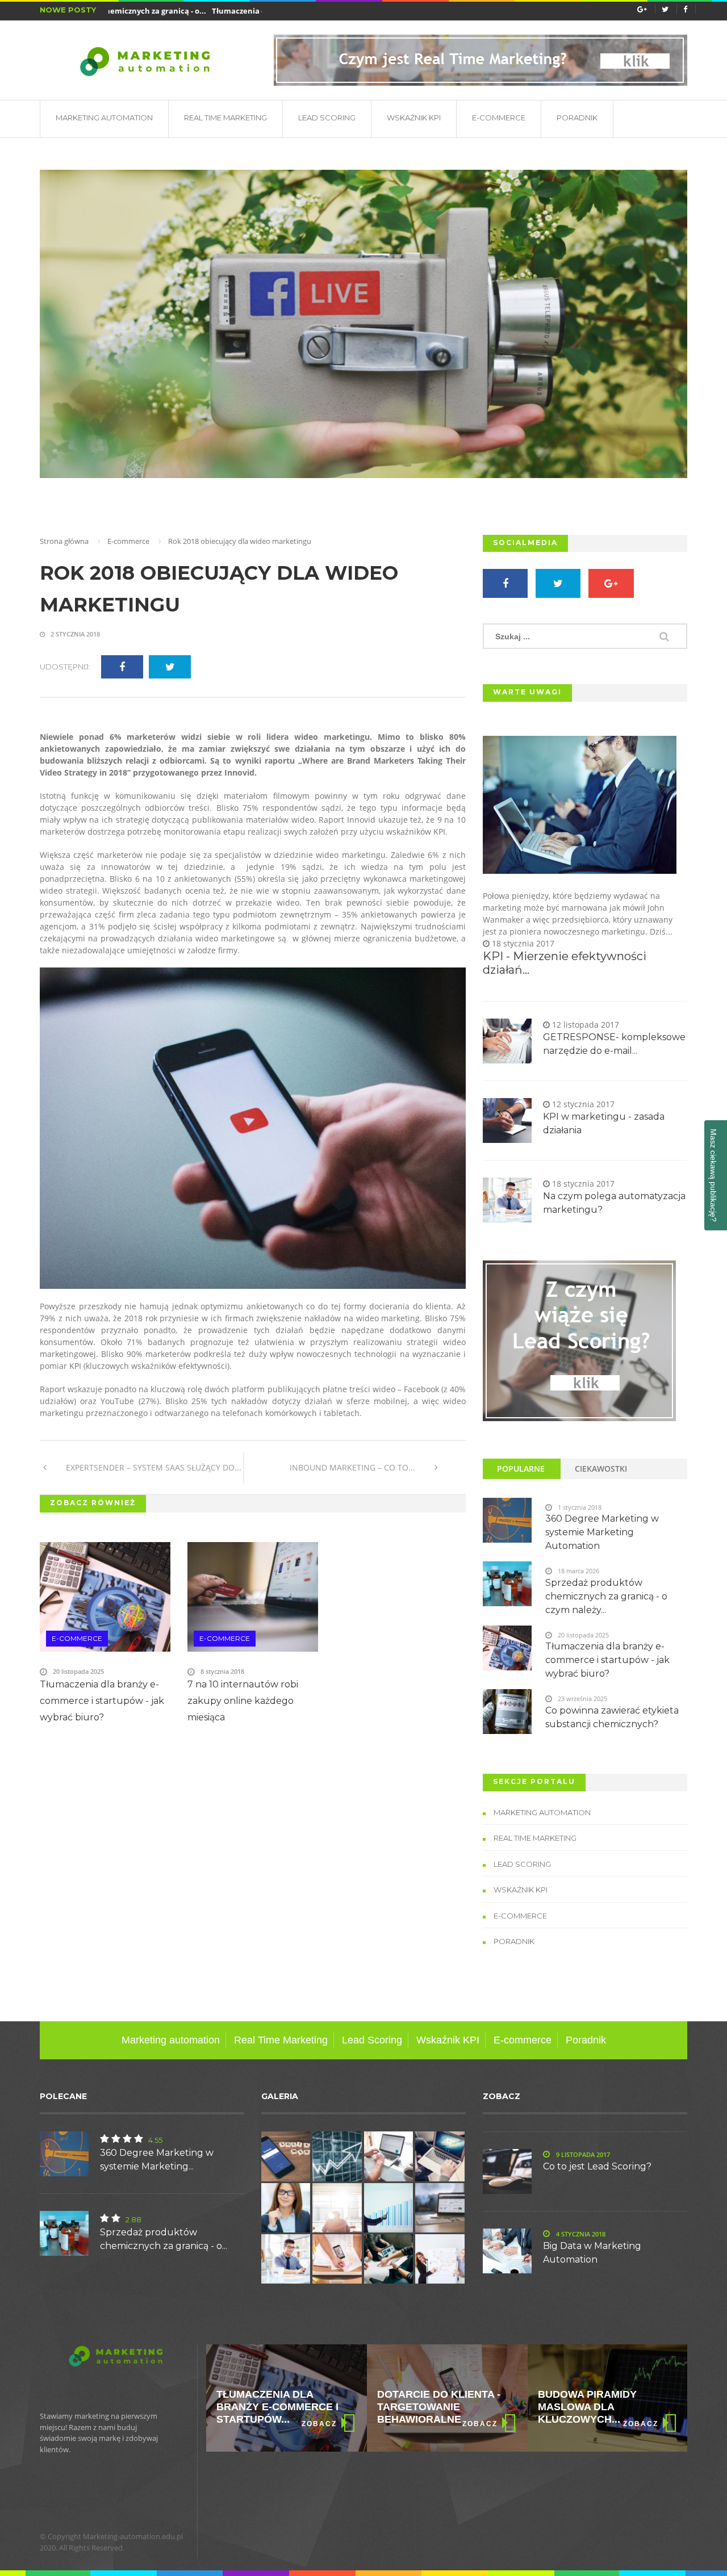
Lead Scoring (327, 118)
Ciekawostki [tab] (601, 1469)
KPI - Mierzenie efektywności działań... (565, 963)
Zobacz (319, 2424)
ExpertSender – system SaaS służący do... (152, 1467)
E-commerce (499, 118)
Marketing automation (104, 118)
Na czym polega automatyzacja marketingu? (614, 1203)
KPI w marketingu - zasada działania (604, 1123)
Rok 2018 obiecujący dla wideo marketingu (219, 589)
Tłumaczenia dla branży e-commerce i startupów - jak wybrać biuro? (102, 1701)
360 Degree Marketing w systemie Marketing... (157, 2160)
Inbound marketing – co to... (354, 1467)
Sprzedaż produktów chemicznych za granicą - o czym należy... (606, 1596)
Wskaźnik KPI (414, 118)
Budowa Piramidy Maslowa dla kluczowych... (427, 2407)
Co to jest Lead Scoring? (597, 2166)
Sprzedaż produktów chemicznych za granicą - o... (164, 2239)
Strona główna (64, 541)
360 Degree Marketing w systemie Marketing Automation (602, 1532)
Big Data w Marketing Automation (592, 2253)
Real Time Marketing (225, 118)
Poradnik (577, 118)
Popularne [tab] (521, 1469)
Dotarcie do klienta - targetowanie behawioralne (278, 2407)
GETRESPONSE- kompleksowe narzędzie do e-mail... (614, 1044)
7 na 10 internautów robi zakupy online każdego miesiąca (243, 1701)
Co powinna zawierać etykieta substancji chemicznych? (612, 1717)
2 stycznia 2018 (74, 634)
